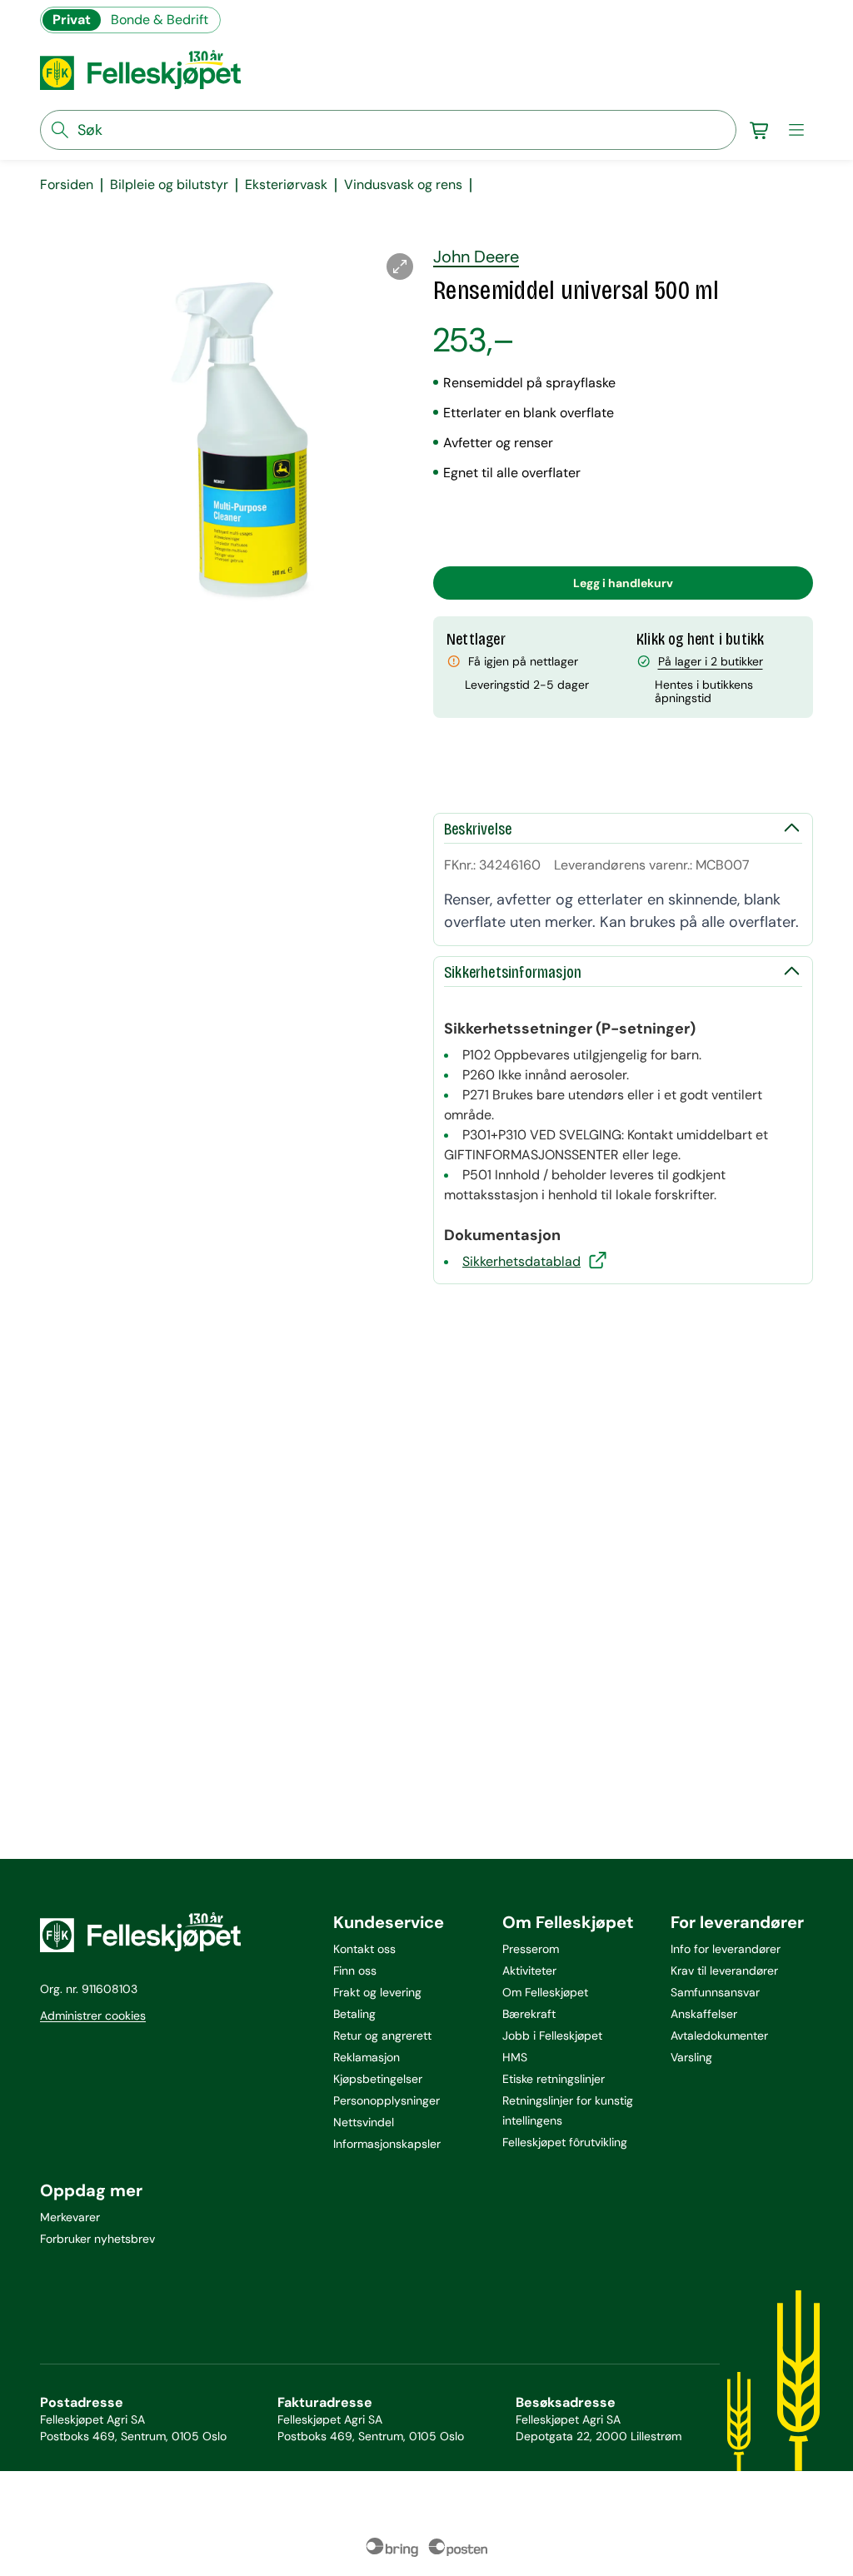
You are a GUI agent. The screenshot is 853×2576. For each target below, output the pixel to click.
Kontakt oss (364, 1949)
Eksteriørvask (286, 185)
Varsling (691, 2057)
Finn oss (355, 1971)
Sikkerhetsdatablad (521, 1261)
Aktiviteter (529, 1971)
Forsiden (67, 185)
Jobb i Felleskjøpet (552, 2035)
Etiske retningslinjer (554, 2079)
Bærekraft (529, 2014)
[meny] (796, 130)
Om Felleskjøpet (545, 1992)
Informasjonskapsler (387, 2144)
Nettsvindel (364, 2122)
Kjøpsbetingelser (378, 2079)
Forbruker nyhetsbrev (97, 2239)
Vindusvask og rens (403, 185)
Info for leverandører (726, 1949)
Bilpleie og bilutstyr (169, 185)
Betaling (354, 2014)
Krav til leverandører (724, 1971)
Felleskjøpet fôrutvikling (565, 2142)
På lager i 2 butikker (711, 661)
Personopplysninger (387, 2100)
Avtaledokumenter (719, 2035)
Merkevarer (70, 2217)
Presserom (531, 1949)
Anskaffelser (704, 2014)
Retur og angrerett (382, 2035)
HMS (515, 2057)
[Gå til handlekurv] (760, 130)
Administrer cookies (93, 2015)
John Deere (476, 257)
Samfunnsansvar (715, 1992)
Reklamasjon (367, 2057)
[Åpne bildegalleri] (400, 267)
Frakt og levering (377, 1992)
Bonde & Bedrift (160, 20)
